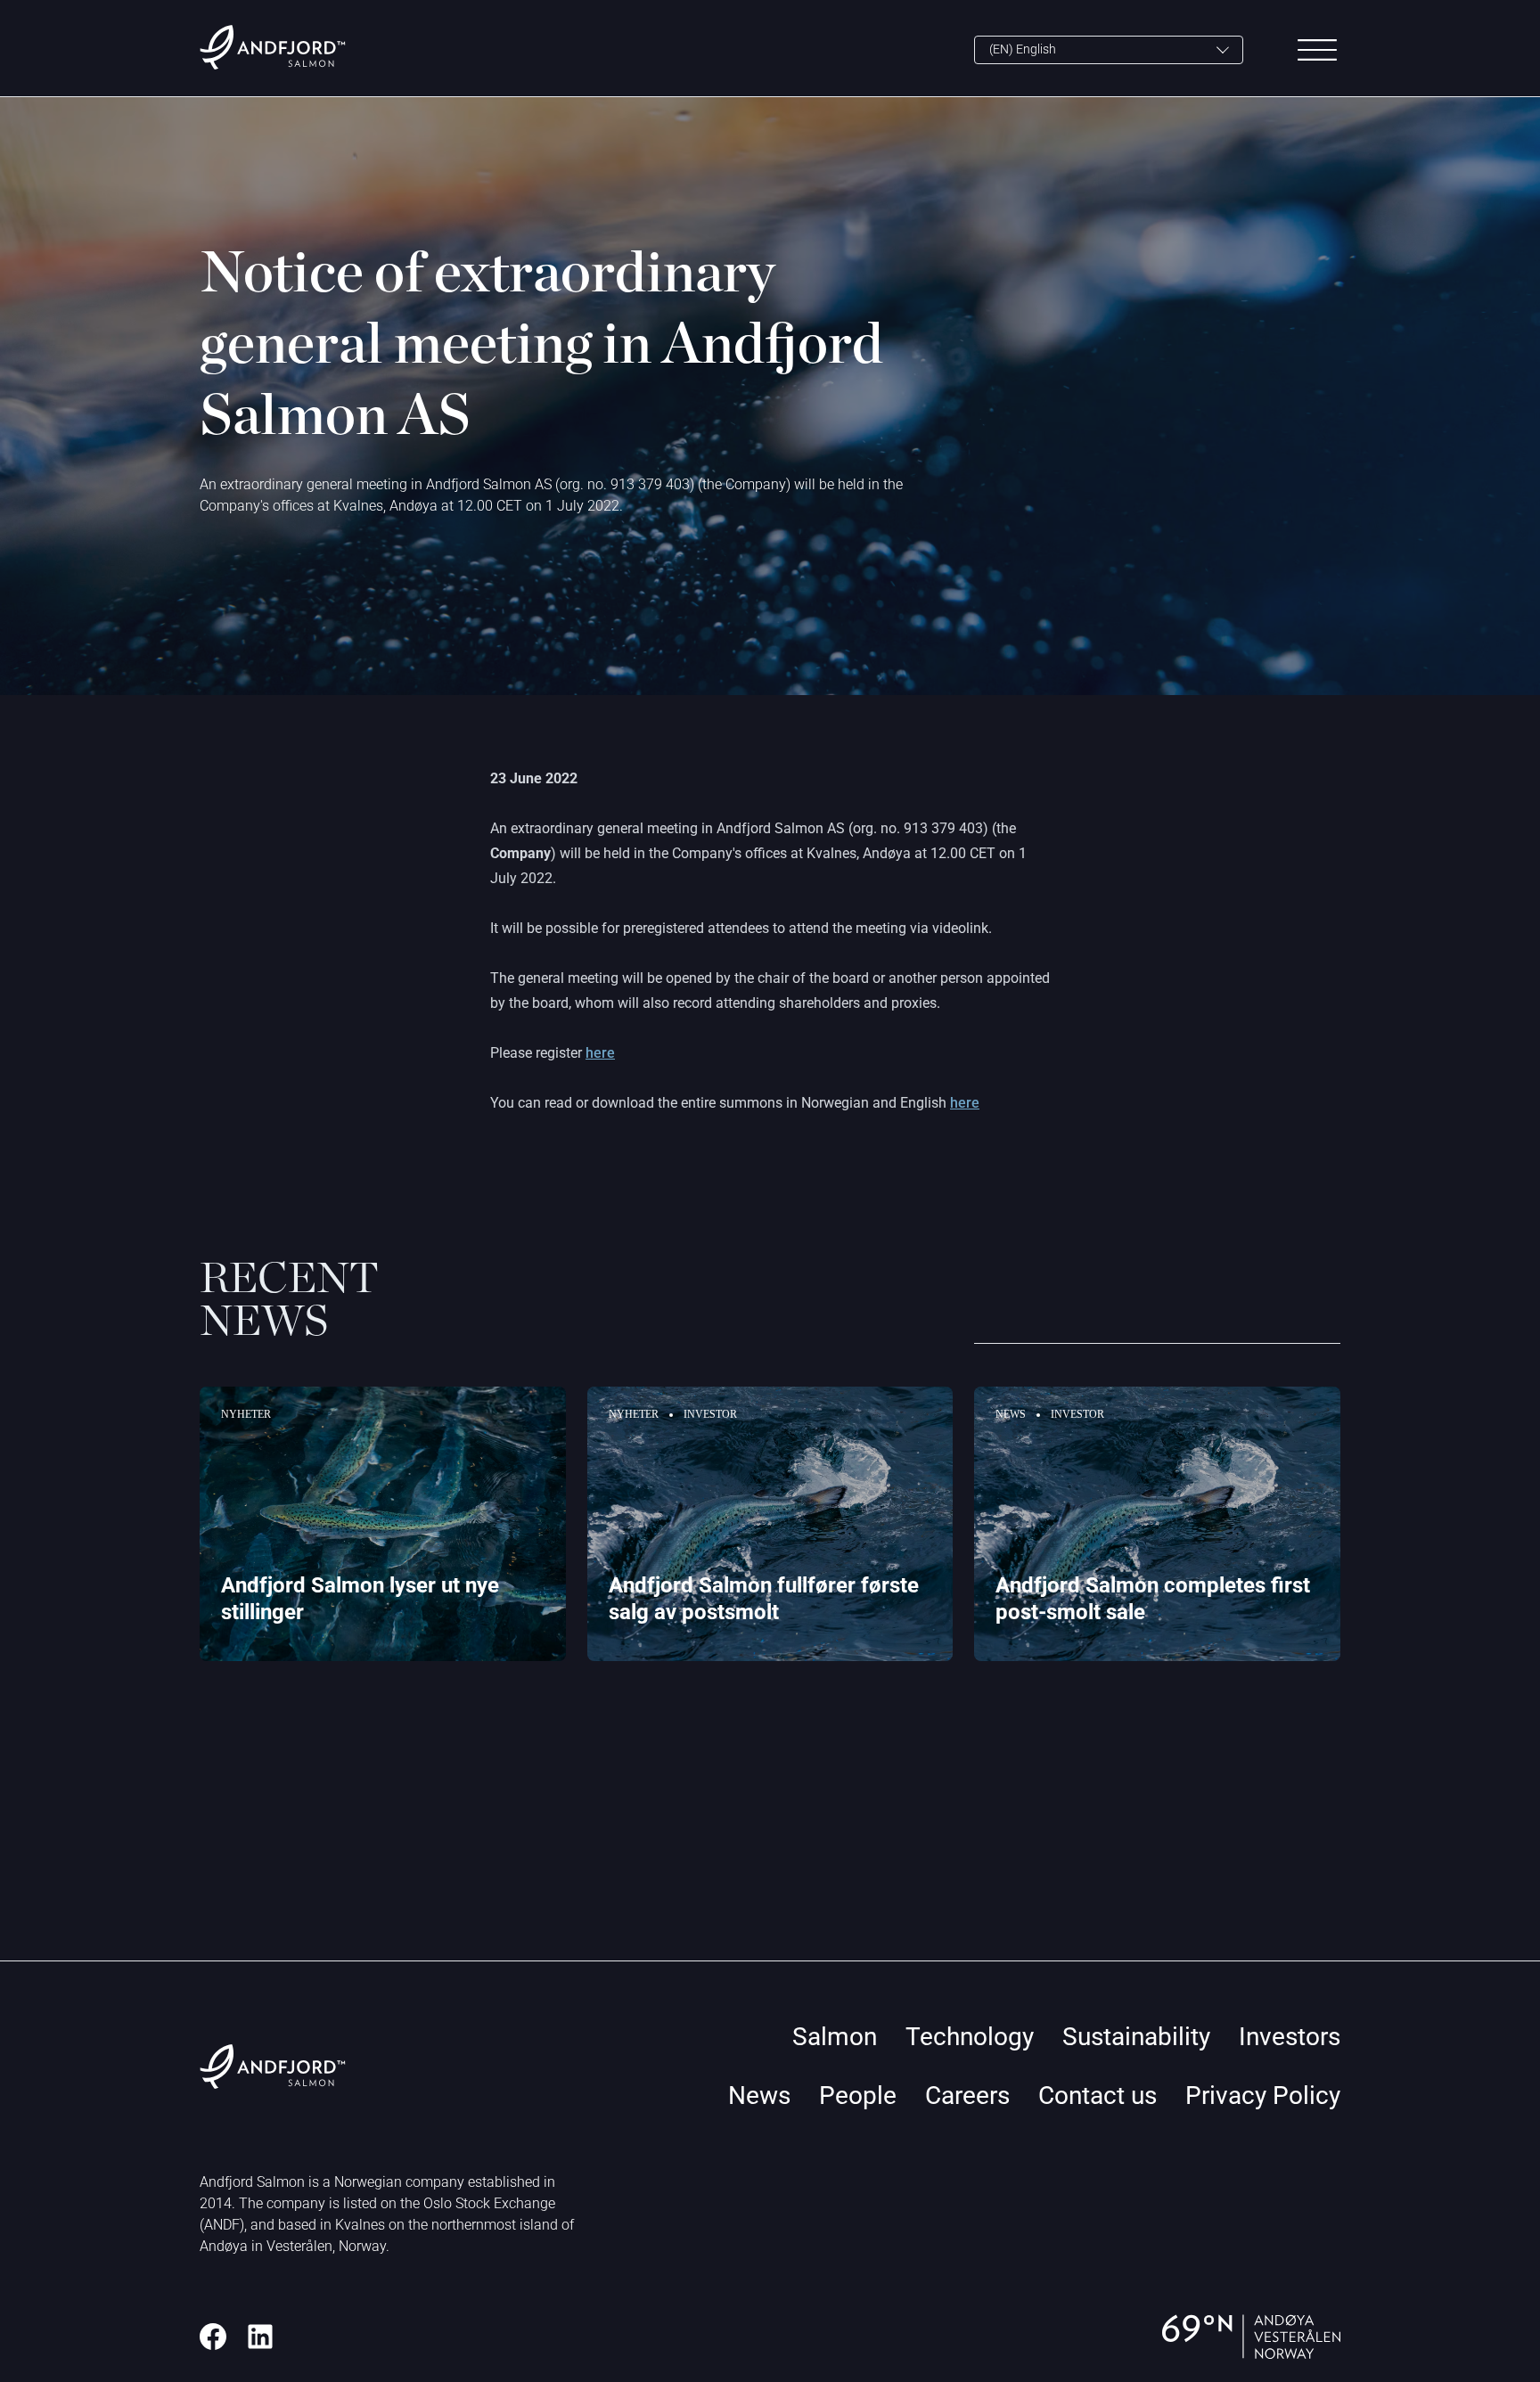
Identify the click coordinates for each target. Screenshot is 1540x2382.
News (759, 2096)
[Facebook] (213, 2337)
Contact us (1098, 2096)
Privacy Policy (1263, 2096)
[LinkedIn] (260, 2337)
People (858, 2096)
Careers (967, 2096)
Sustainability (1136, 2037)
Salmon (835, 2037)
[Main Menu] (1317, 50)
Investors (1290, 2037)
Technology (970, 2037)
